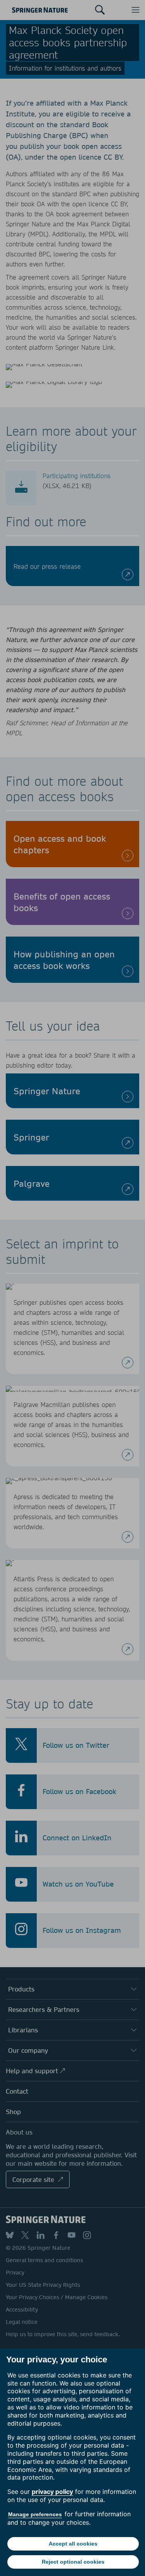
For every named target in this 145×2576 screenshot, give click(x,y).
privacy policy (52, 2492)
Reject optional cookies (73, 2562)
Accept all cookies (73, 2544)
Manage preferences (35, 2514)
